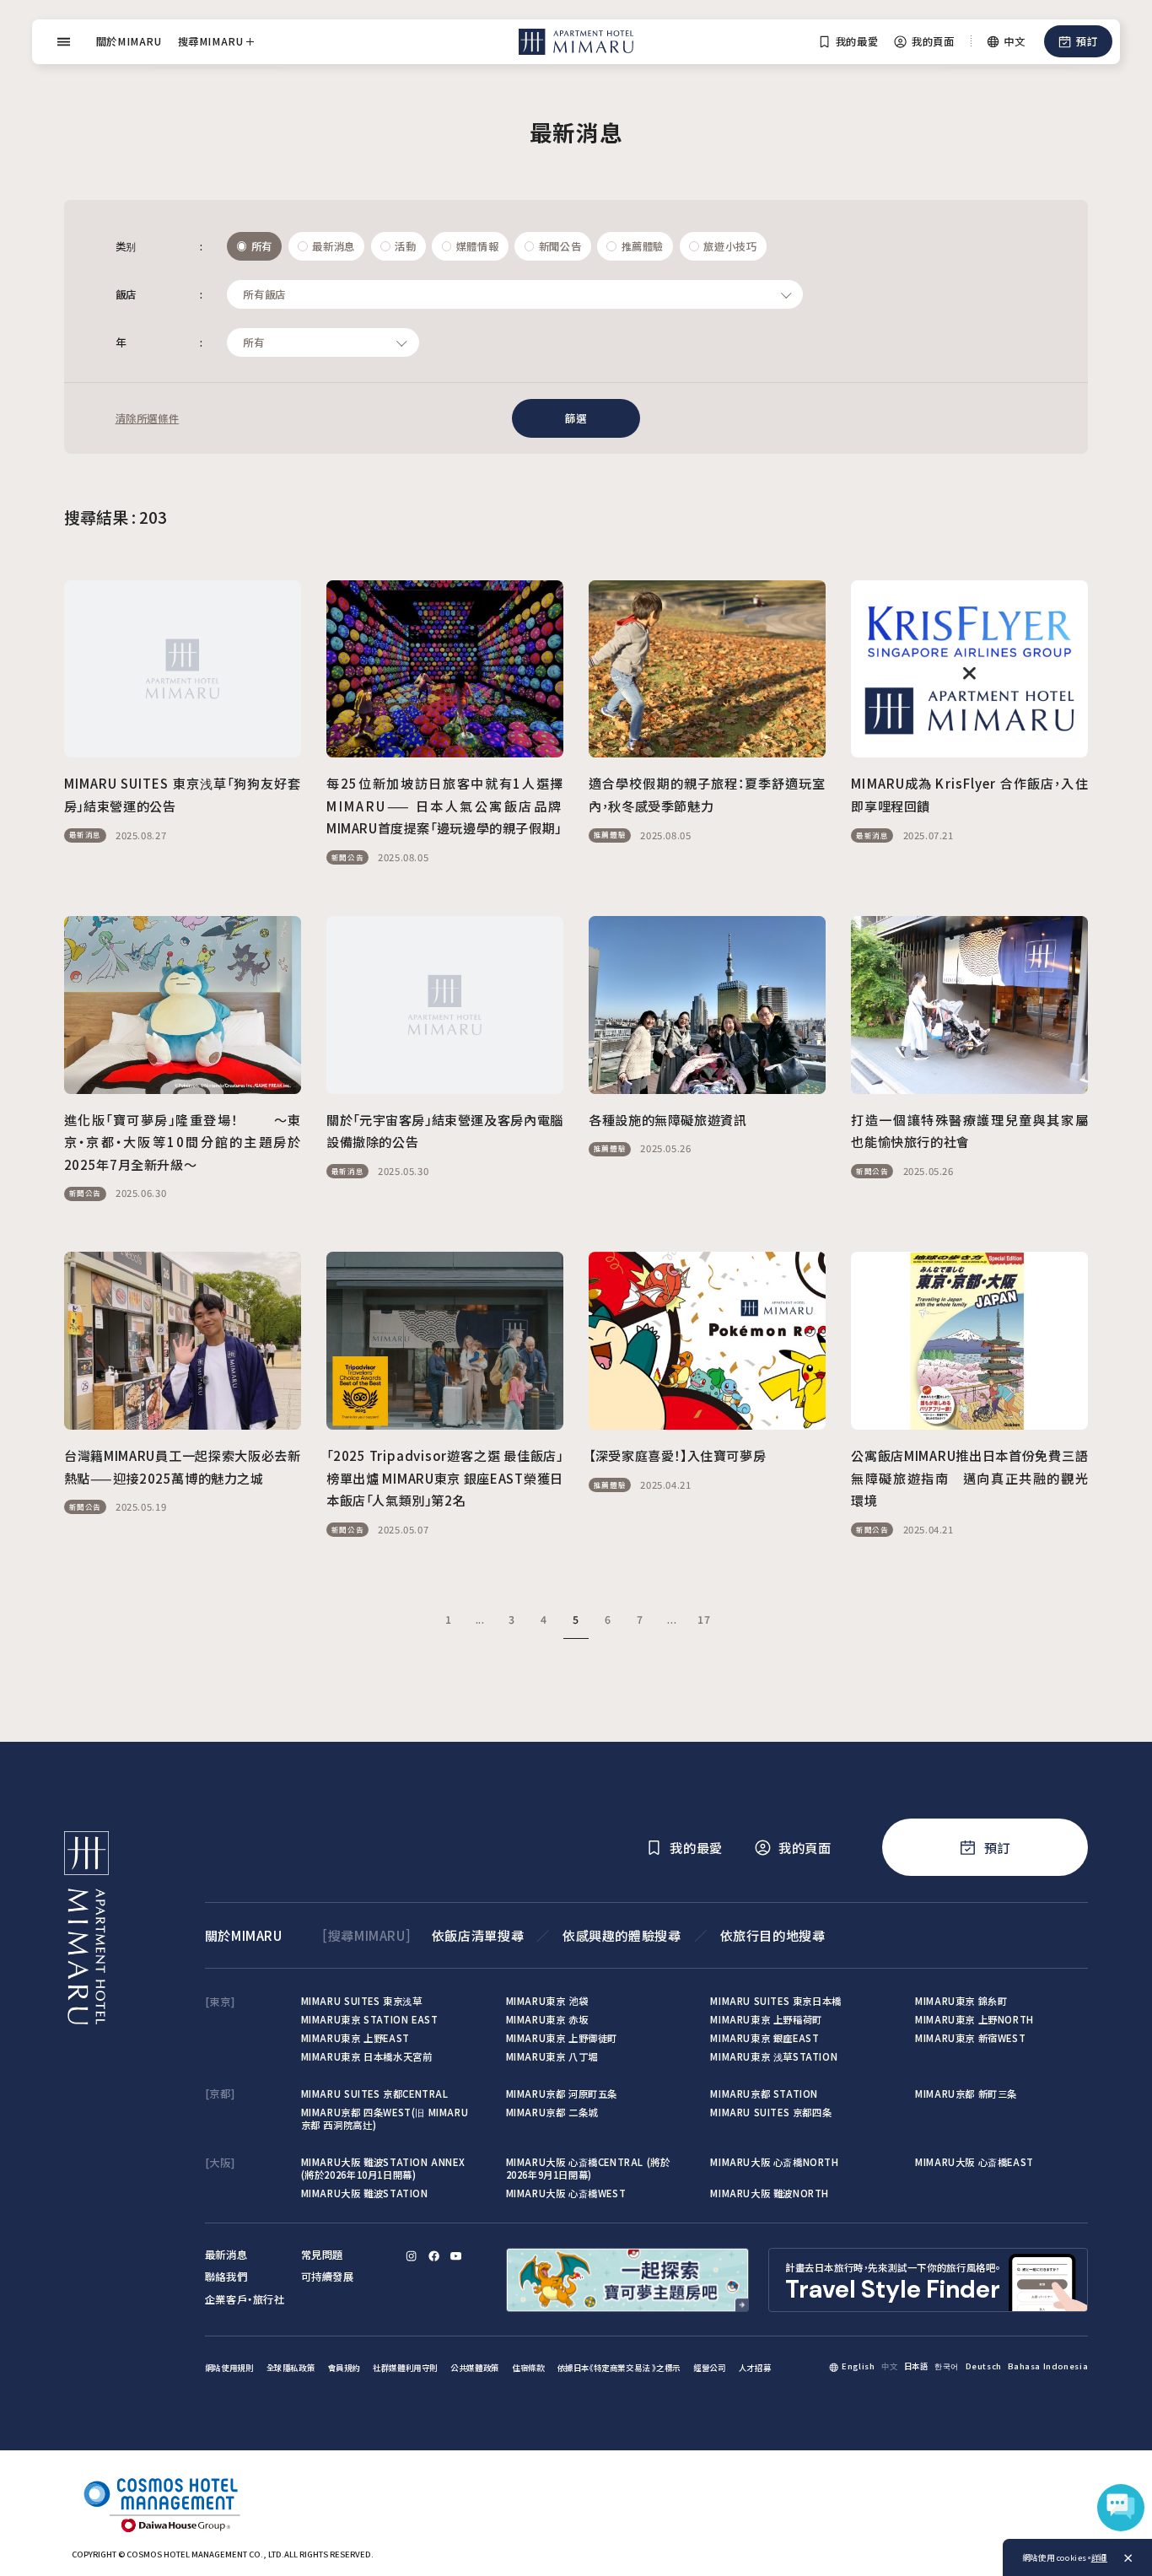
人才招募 (755, 2368)
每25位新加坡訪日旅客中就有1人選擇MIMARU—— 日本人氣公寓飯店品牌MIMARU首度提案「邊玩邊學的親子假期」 (445, 805)
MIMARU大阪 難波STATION (365, 2193)
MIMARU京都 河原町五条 (562, 2094)
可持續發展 (328, 2277)
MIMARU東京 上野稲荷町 (766, 2019)
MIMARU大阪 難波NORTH (770, 2193)
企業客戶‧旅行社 (245, 2299)
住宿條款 (528, 2368)
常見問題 (322, 2255)
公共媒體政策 (475, 2368)
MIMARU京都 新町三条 (966, 2094)
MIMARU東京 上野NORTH (974, 2019)
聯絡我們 (226, 2277)
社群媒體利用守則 (405, 2368)
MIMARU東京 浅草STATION (774, 2056)
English (858, 2366)
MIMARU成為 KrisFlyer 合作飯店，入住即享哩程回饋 (969, 794)
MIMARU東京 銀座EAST (764, 2038)
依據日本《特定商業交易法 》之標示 (619, 2368)
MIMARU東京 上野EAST (355, 2038)
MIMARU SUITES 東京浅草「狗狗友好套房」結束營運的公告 (183, 794)
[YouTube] (456, 2256)
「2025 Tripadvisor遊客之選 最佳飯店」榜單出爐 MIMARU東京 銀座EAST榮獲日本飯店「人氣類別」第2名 (445, 1477)
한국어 (947, 2366)
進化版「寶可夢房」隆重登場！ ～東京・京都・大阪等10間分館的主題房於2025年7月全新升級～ (183, 1142)
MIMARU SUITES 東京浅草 (362, 2001)
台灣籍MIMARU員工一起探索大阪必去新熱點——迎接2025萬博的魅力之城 (183, 1466)
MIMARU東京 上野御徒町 (562, 2038)
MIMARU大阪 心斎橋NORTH (774, 2162)
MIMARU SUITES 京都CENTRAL (375, 2094)
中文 (889, 2366)
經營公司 (709, 2368)
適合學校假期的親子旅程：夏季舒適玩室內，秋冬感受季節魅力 (707, 794)
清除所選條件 (148, 418)
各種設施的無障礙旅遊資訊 (668, 1119)
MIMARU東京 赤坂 (547, 2019)
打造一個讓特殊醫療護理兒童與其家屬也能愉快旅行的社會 (969, 1131)
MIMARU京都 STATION (764, 2094)
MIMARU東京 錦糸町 (961, 2001)
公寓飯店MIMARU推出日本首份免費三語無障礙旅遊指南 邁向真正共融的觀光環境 (969, 1477)
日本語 (916, 2366)
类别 (159, 246)
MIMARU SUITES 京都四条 (771, 2112)
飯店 (159, 294)
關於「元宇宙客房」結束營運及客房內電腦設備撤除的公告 (445, 1131)
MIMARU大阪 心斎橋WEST (566, 2193)
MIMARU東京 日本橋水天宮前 (367, 2056)
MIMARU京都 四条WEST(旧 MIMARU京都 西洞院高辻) (385, 2118)
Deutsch (984, 2366)
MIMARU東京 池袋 (547, 2001)
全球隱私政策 (291, 2368)
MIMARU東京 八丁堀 (552, 2056)
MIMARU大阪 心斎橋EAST (974, 2162)
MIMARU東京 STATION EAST (370, 2019)
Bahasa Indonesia (1048, 2366)
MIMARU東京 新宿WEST (970, 2038)
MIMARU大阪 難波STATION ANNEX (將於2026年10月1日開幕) (383, 2168)
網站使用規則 (229, 2368)
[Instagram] (411, 2256)
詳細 (1099, 2557)
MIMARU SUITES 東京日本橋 (776, 2001)
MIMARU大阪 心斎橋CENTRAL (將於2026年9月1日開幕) (588, 2168)
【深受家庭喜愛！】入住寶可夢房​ (677, 1455)
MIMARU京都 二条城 (552, 2112)
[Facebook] (434, 2256)
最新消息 (226, 2255)
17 (704, 1619)
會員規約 (344, 2368)
